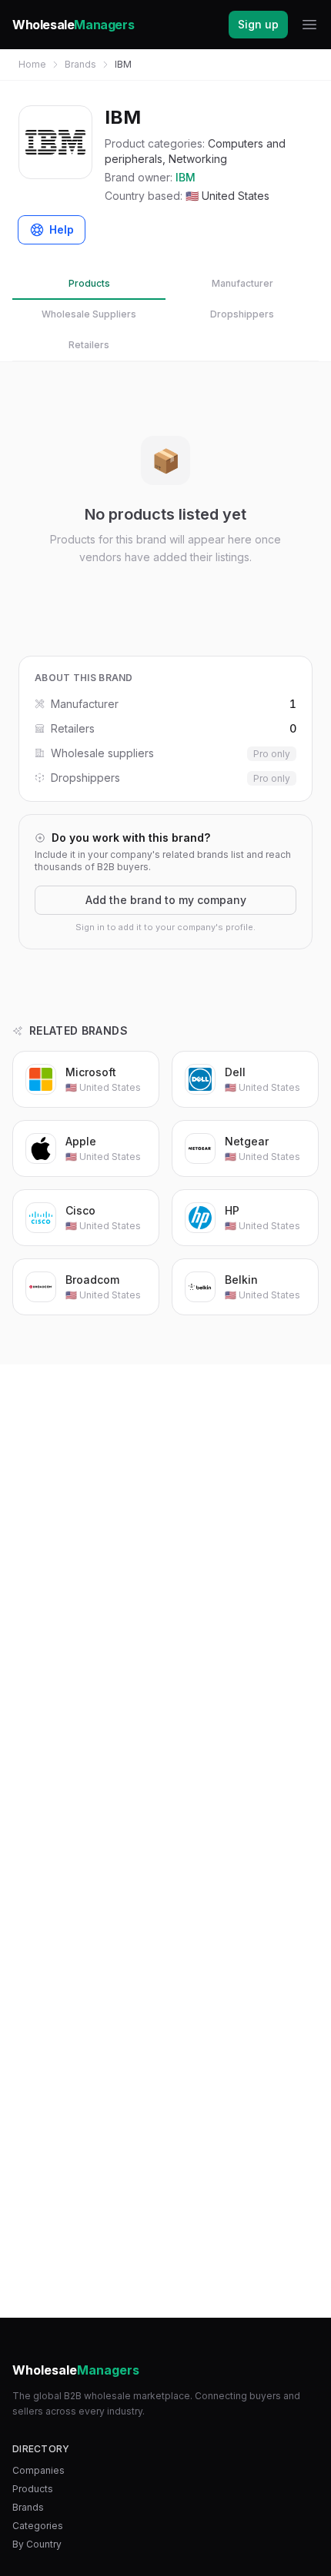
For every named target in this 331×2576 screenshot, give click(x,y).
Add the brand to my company (166, 900)
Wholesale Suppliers (89, 314)
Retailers (89, 345)
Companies (38, 2470)
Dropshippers (242, 314)
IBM (186, 177)
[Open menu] (309, 25)
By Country (37, 2544)
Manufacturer (242, 283)
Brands (80, 64)
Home (32, 64)
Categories (38, 2526)
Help (62, 229)
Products (89, 283)
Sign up (258, 24)
